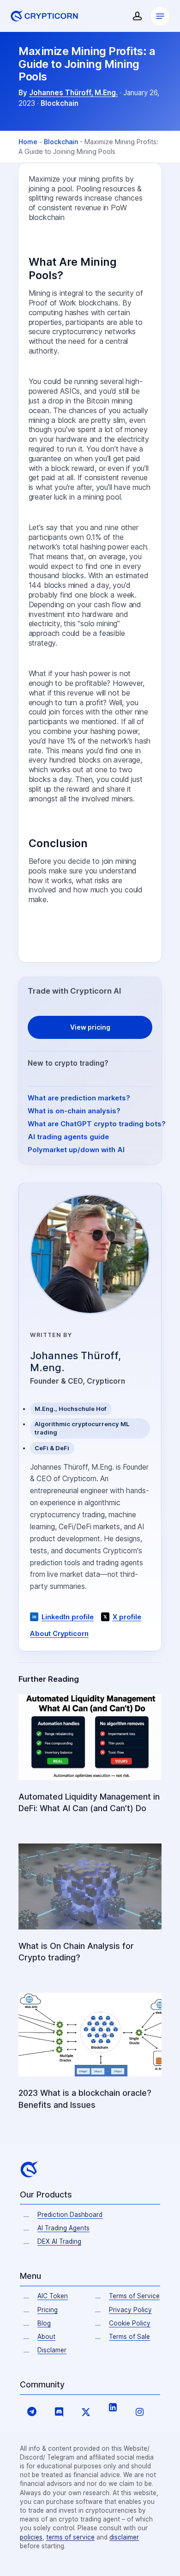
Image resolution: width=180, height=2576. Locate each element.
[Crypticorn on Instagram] (139, 2411)
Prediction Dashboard (70, 2215)
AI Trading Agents (63, 2228)
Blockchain (60, 103)
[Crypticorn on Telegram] (32, 2411)
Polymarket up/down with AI (76, 1150)
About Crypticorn (59, 1634)
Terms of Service (134, 2296)
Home (28, 142)
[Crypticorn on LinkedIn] (113, 2407)
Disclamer (52, 2350)
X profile (127, 1617)
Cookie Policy (130, 2323)
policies (31, 2537)
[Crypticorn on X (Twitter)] (86, 2411)
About (46, 2337)
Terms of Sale (129, 2337)
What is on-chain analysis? (74, 1111)
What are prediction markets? (79, 1098)
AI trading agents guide (68, 1137)
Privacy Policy (130, 2310)
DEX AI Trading (59, 2241)
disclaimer (124, 2537)
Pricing (48, 2310)
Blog (44, 2323)
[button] (160, 16)
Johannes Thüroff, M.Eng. (73, 93)
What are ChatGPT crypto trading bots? (97, 1124)
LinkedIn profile (68, 1617)
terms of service (70, 2537)
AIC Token (53, 2296)
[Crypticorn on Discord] (59, 2411)
